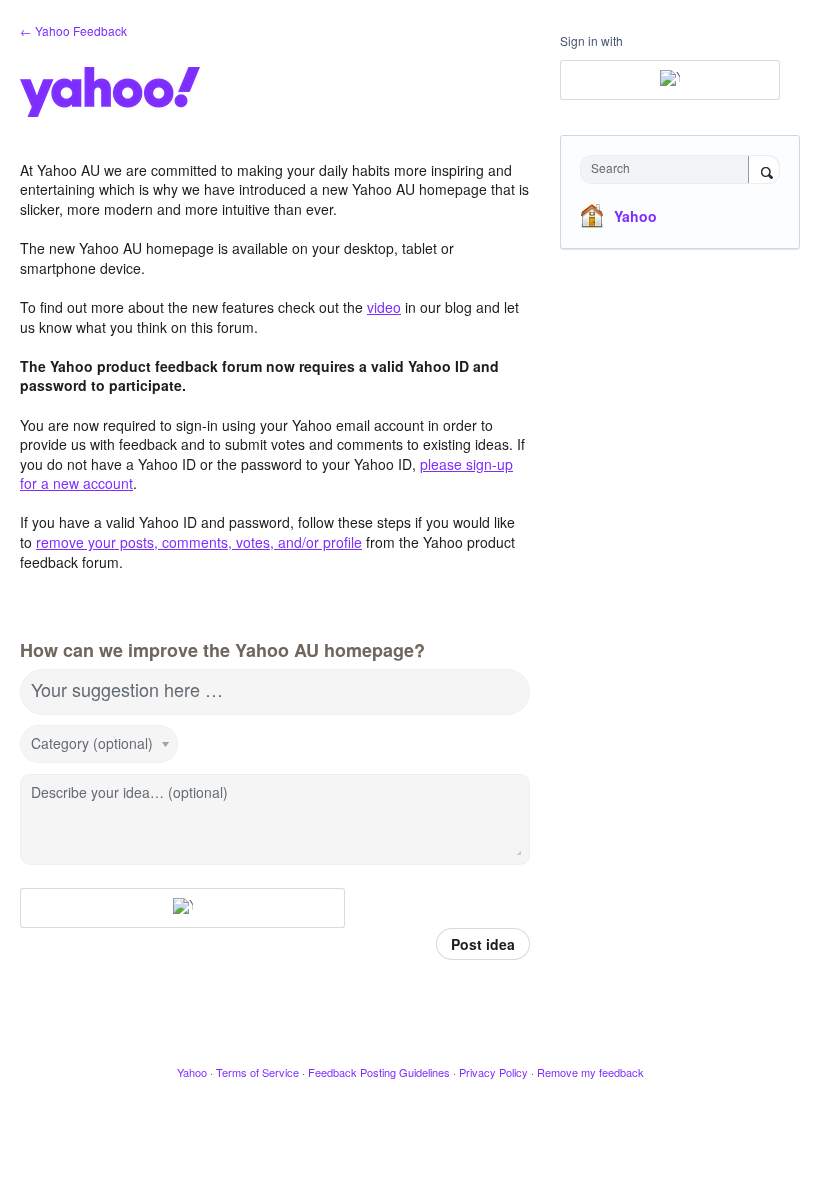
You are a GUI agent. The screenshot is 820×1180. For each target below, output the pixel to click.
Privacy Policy (493, 1072)
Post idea (483, 944)
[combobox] (669, 169)
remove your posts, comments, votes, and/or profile (199, 542)
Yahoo (635, 216)
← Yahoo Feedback (73, 30)
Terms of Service (257, 1072)
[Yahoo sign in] (182, 908)
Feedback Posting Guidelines (379, 1072)
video (384, 307)
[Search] (764, 171)
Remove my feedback (590, 1072)
